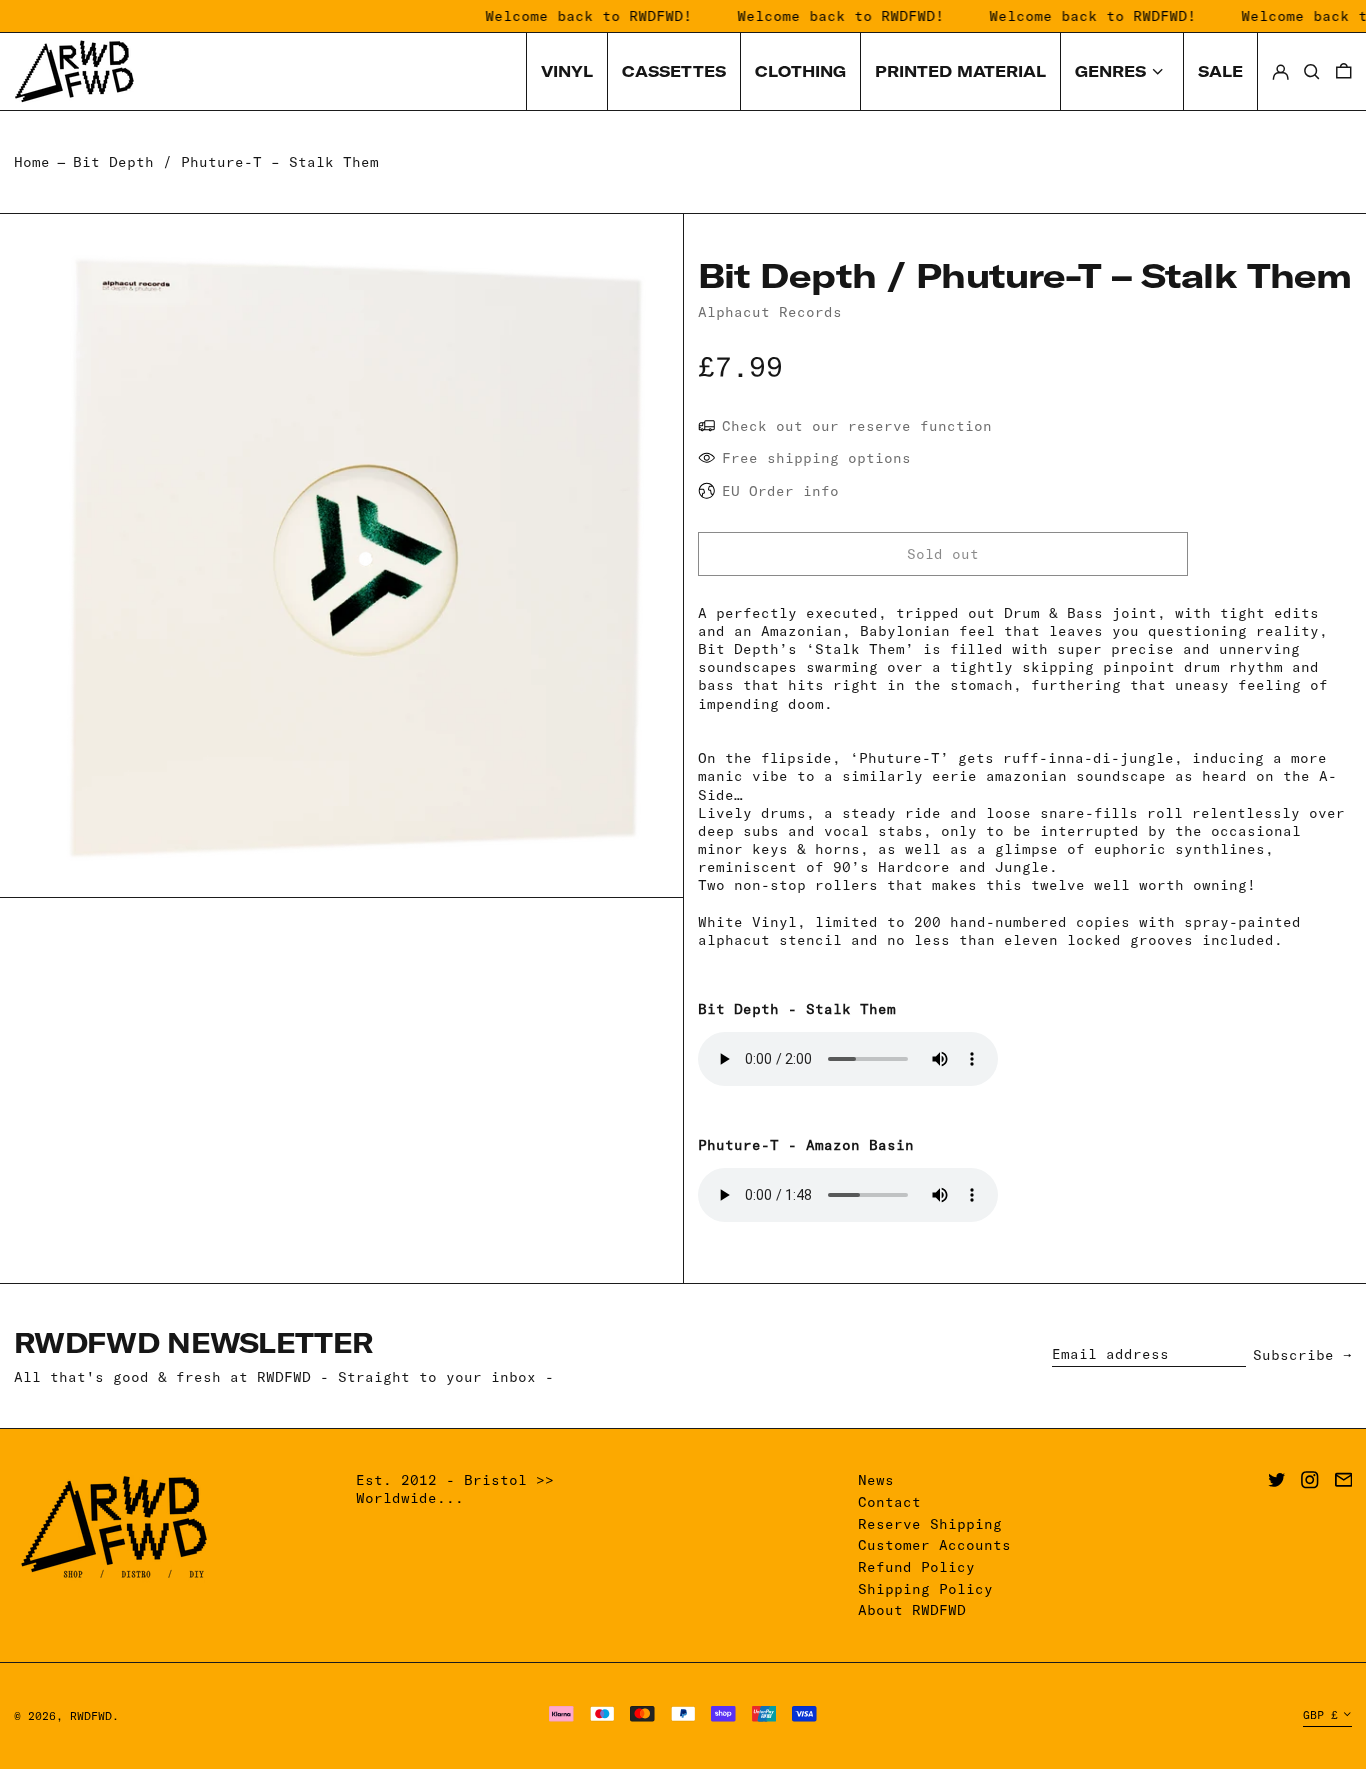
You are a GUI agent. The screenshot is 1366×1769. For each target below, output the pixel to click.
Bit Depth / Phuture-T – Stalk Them (226, 162)
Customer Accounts (934, 1545)
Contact (889, 1502)
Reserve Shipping (930, 1524)
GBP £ (1320, 1715)
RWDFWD (91, 1716)
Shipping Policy (925, 1589)
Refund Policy (916, 1567)
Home (32, 162)
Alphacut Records (770, 312)
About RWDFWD (912, 1610)
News (876, 1480)
